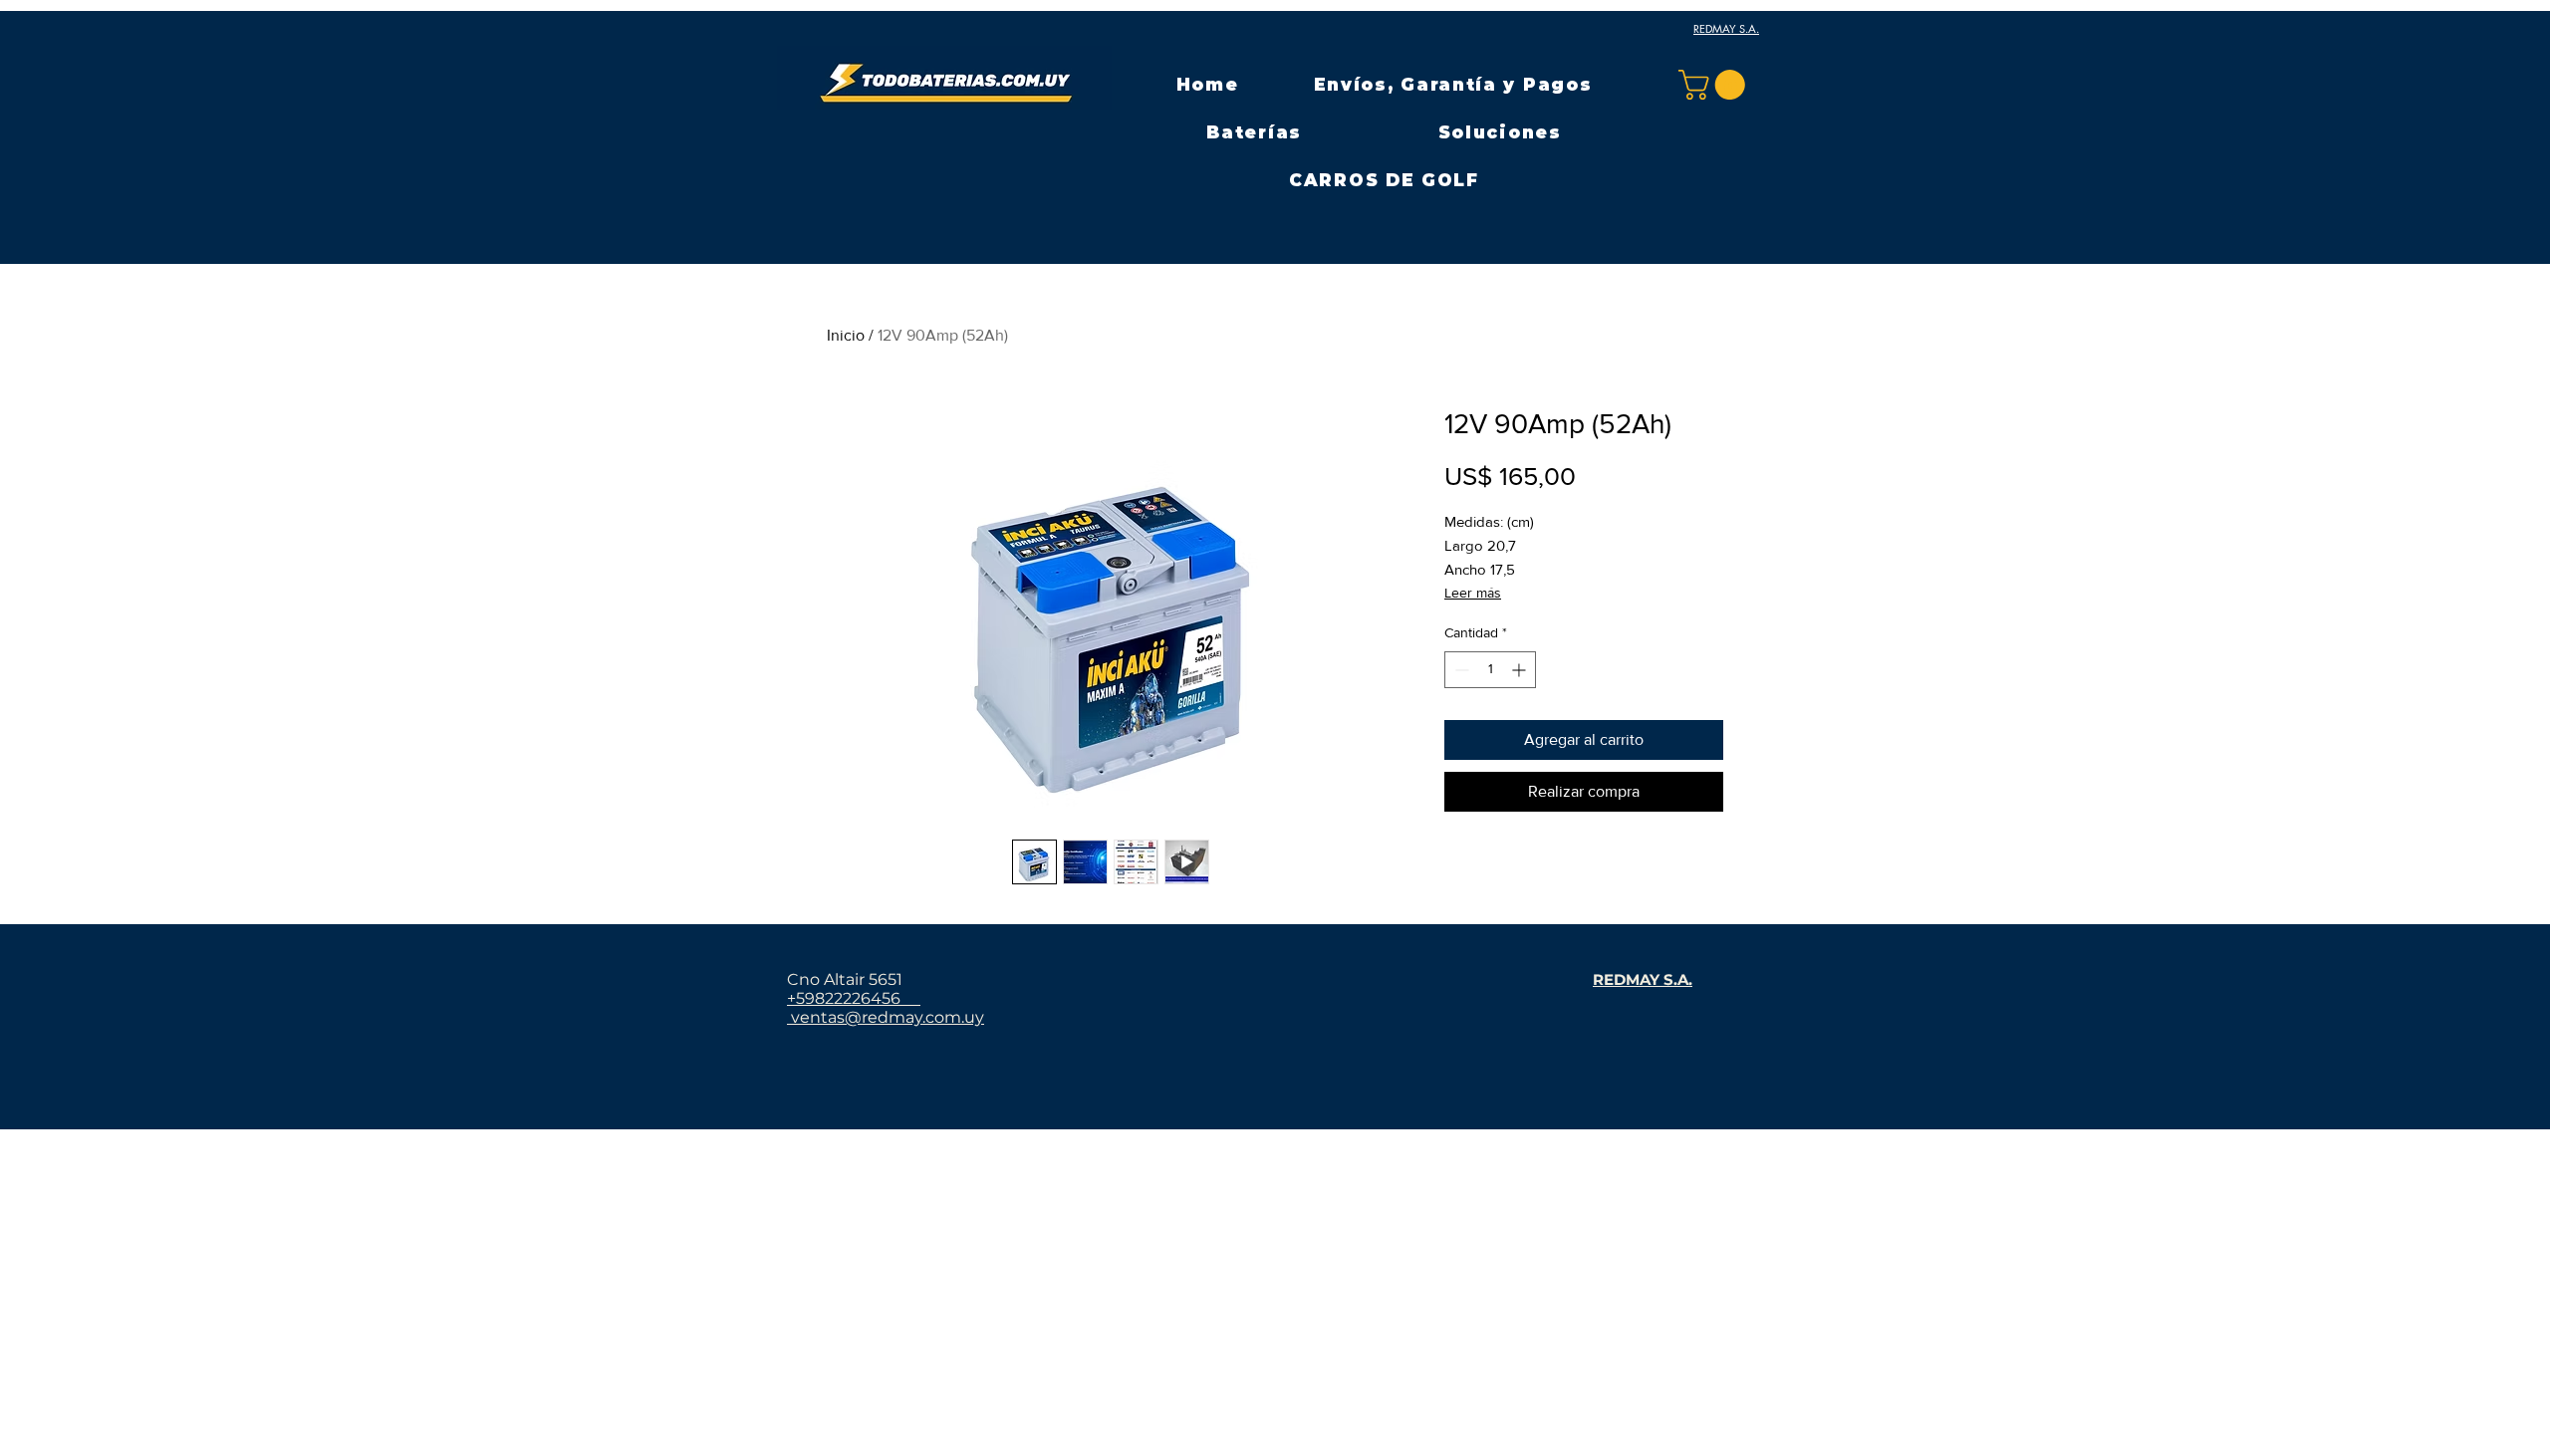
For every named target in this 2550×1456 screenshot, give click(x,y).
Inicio (846, 335)
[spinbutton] (1490, 670)
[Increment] (1521, 670)
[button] (1254, 132)
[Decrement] (1460, 670)
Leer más (1473, 593)
